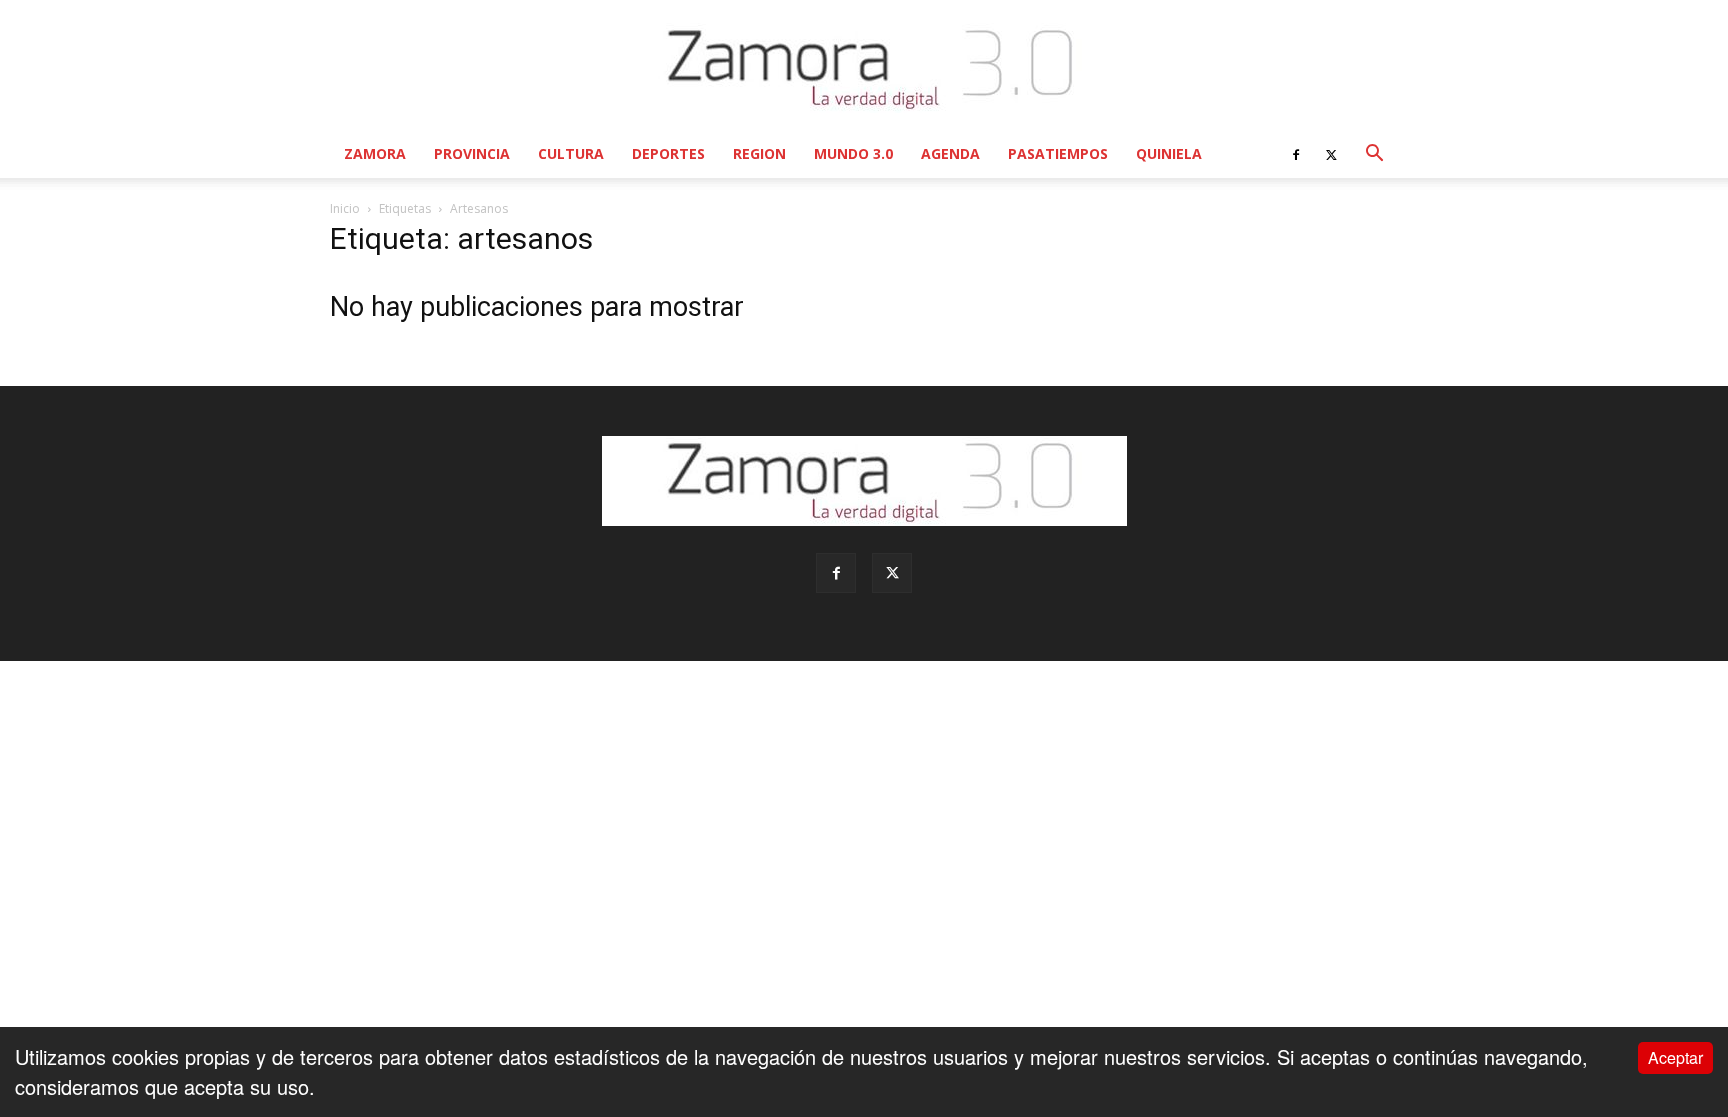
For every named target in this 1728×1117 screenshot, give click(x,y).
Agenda (950, 153)
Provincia (472, 153)
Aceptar (1675, 1057)
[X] (1331, 154)
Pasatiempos (1058, 153)
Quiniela (1169, 153)
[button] (1374, 153)
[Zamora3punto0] (864, 68)
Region (759, 153)
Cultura (571, 153)
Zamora (375, 153)
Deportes (668, 153)
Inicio (345, 208)
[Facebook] (1296, 154)
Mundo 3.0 (853, 153)
